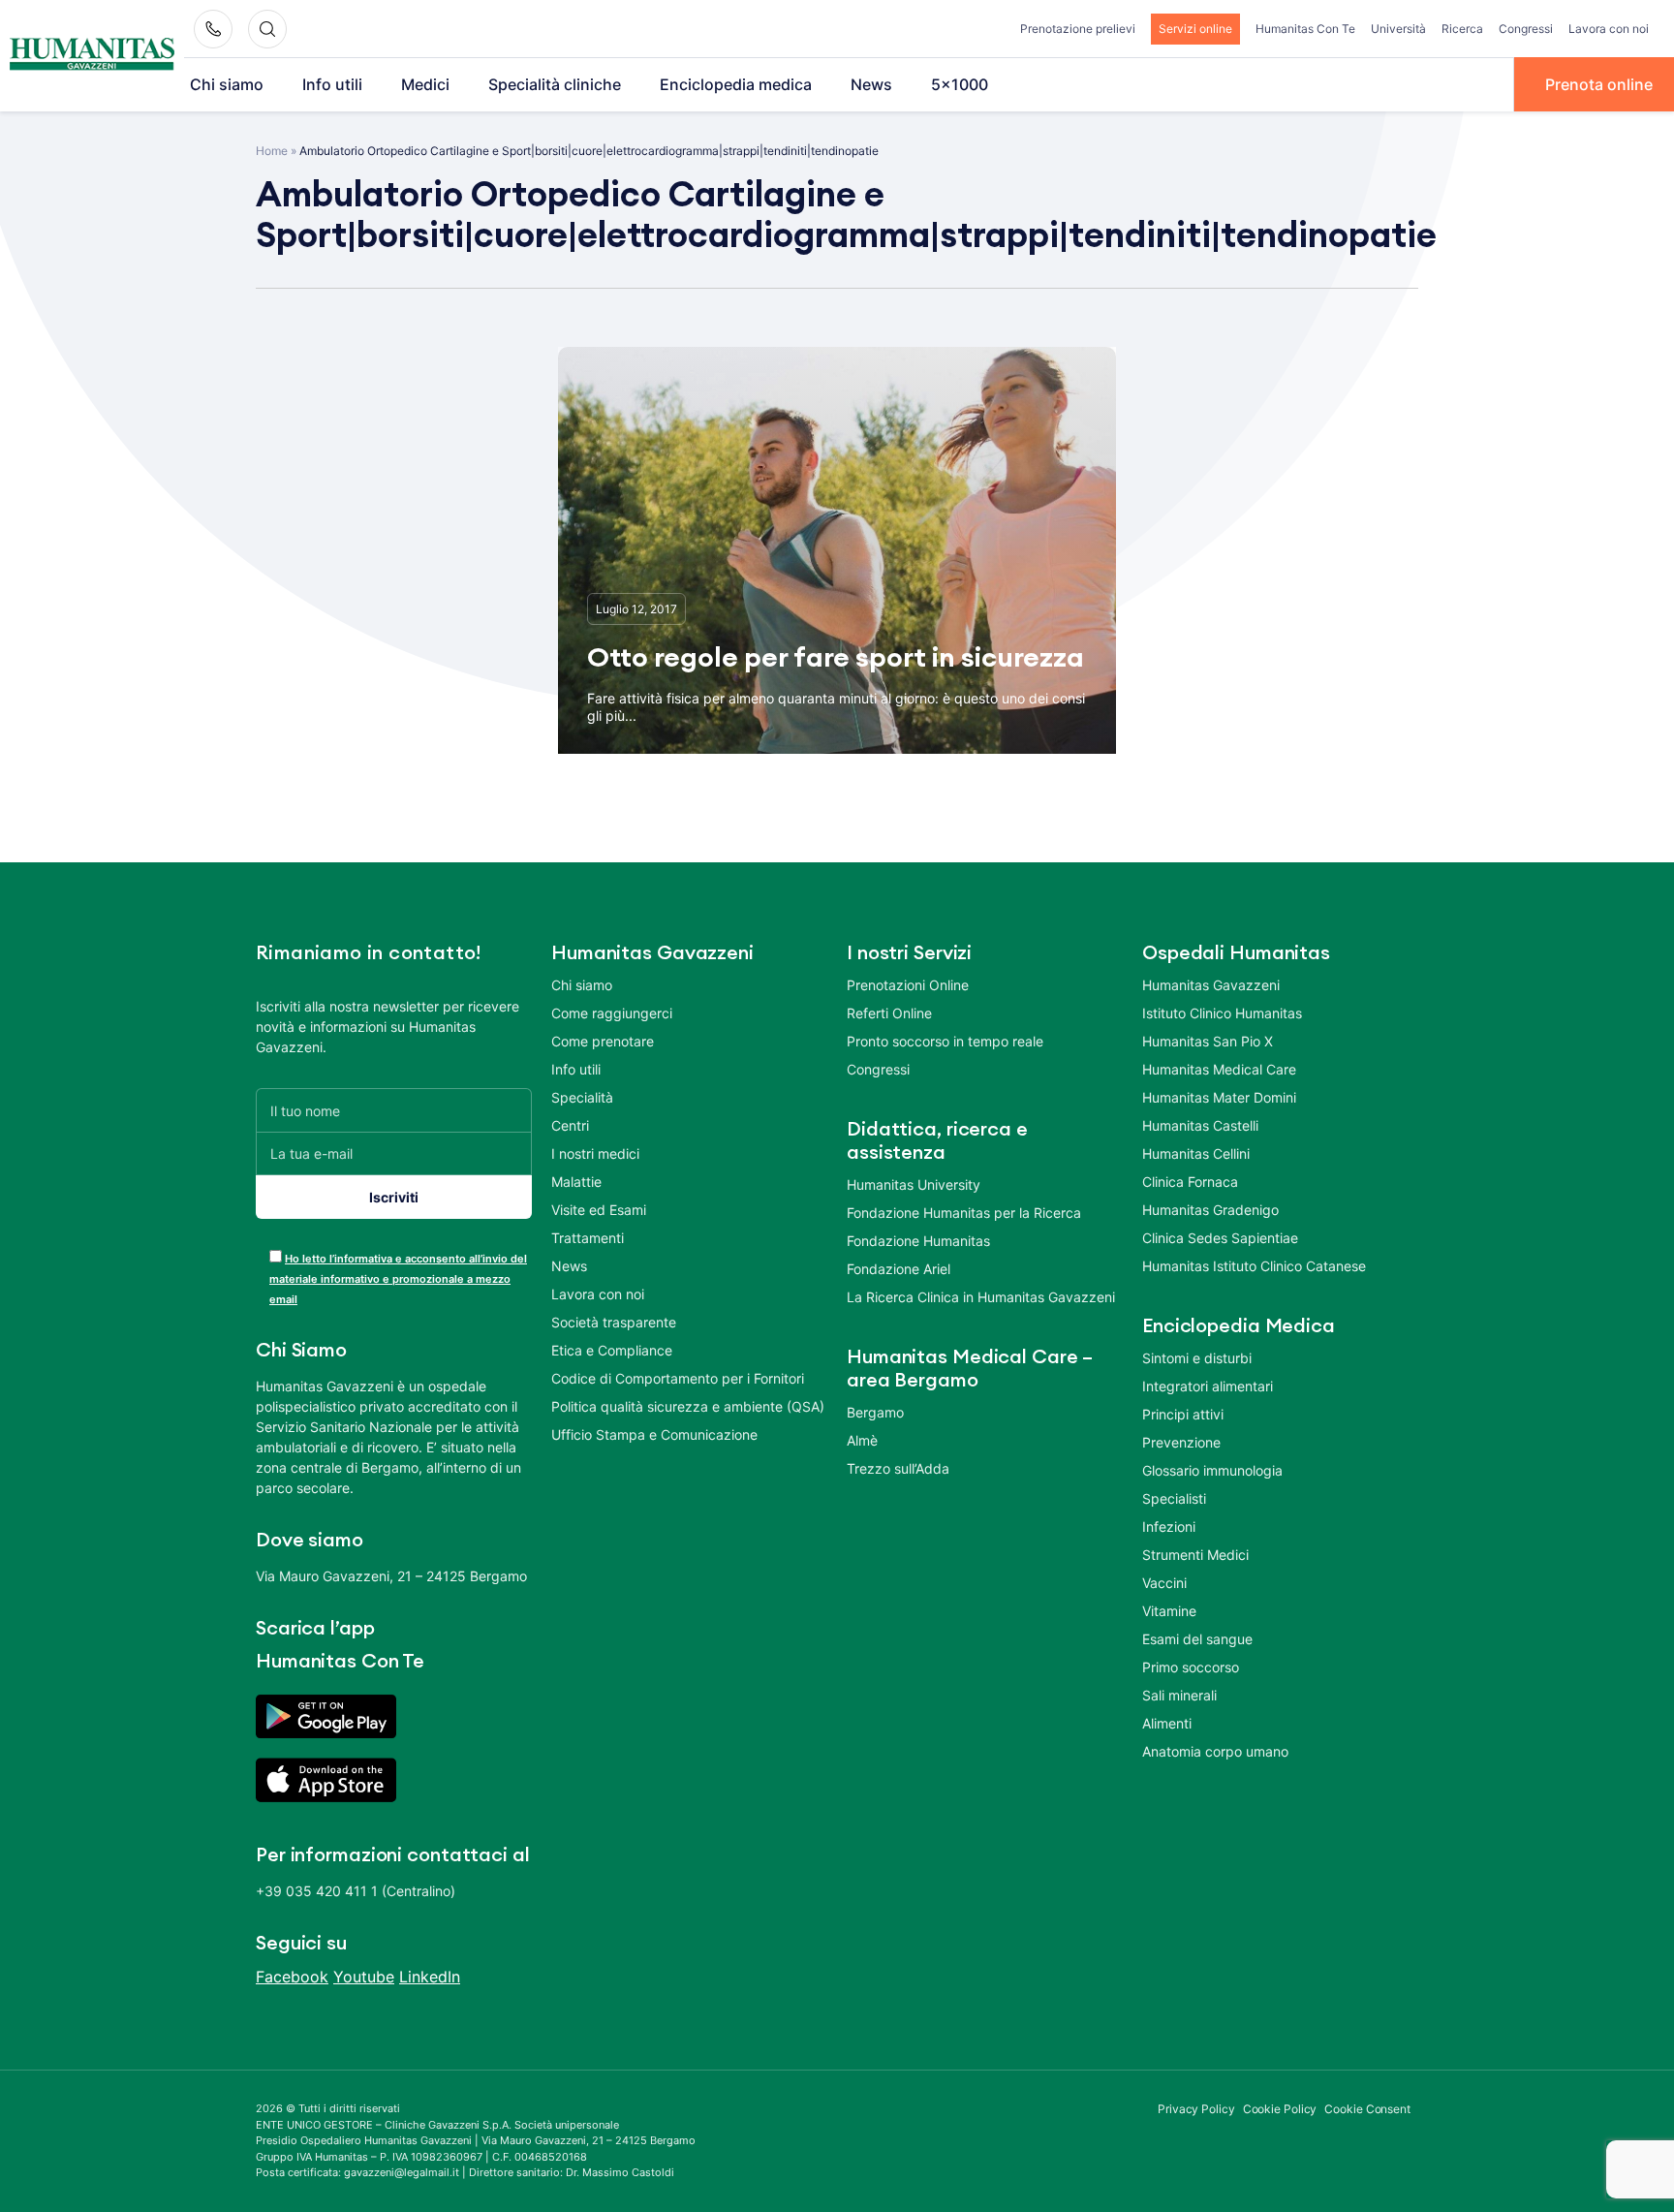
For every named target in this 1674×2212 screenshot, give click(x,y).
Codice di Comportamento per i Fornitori (678, 1378)
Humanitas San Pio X (1208, 1041)
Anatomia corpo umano (1215, 1751)
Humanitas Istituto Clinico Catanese (1254, 1266)
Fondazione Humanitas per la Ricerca (964, 1213)
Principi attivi (1183, 1414)
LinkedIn (430, 1977)
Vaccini (1164, 1583)
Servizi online (1195, 29)
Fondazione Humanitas (918, 1241)
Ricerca (1462, 29)
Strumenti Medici (1195, 1555)
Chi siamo (227, 84)
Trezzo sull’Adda (898, 1468)
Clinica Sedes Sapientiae (1220, 1238)
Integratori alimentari (1208, 1386)
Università (1398, 29)
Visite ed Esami (599, 1210)
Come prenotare (603, 1041)
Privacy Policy (1196, 2109)
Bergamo (875, 1412)
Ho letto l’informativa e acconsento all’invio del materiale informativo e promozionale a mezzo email (398, 1279)
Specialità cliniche (555, 84)
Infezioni (1169, 1527)
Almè (862, 1440)
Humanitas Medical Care (1219, 1069)
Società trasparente (614, 1322)
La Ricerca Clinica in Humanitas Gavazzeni (981, 1297)
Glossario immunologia (1212, 1470)
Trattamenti (588, 1238)
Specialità (582, 1097)
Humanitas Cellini (1196, 1153)
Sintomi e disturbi (1197, 1358)
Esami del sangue (1197, 1639)
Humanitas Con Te (1305, 29)
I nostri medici (595, 1153)
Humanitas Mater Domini (1219, 1097)
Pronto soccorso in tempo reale (945, 1041)
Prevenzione (1181, 1442)
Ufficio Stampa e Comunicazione (654, 1434)
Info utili (332, 84)
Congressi (1526, 29)
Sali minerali (1179, 1695)
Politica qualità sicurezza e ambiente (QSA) (688, 1406)
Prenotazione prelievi (1078, 29)
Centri (570, 1125)
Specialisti (1174, 1498)
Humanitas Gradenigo (1210, 1210)
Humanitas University (914, 1184)
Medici (425, 84)
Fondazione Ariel (899, 1269)
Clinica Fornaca (1190, 1182)
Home (272, 151)
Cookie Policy (1280, 2109)
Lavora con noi (1609, 29)
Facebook (292, 1977)
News (871, 84)
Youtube (364, 1977)
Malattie (576, 1182)
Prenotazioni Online (908, 985)
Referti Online (889, 1013)
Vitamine (1169, 1611)
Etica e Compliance (612, 1350)
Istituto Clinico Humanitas (1222, 1013)
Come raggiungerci (612, 1013)
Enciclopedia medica (736, 84)
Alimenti (1167, 1723)
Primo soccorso (1191, 1667)
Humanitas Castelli (1200, 1125)
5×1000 (960, 84)
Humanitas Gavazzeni (1211, 985)
